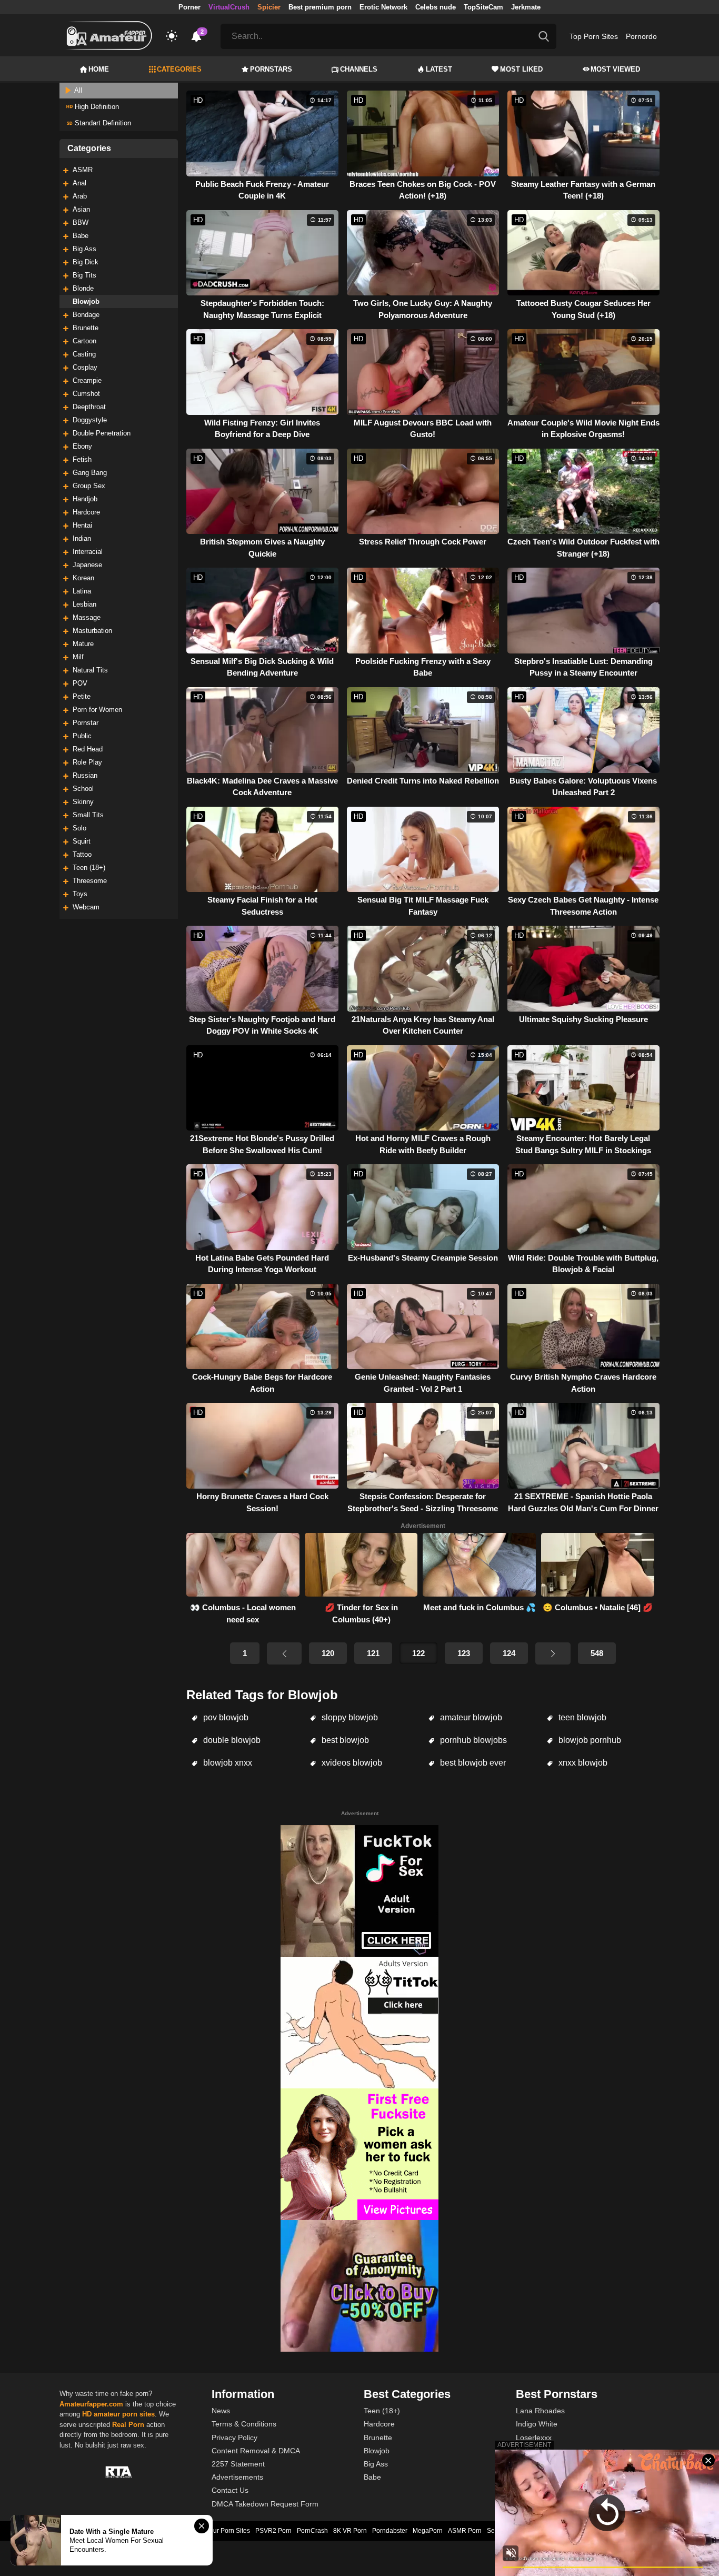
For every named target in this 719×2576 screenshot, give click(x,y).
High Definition (96, 107)
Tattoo (82, 854)
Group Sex (89, 486)
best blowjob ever (472, 1763)
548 (597, 1653)
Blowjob (86, 301)
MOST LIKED (521, 69)
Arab (80, 196)
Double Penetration (102, 433)
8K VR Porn (350, 2531)
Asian (81, 209)
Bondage (86, 315)
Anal (79, 183)
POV (80, 683)
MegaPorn (428, 2531)
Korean (83, 578)
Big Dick (86, 262)
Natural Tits (90, 670)
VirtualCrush (229, 7)
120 (328, 1653)
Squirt (82, 841)
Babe (81, 236)
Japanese (87, 565)
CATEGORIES (179, 69)
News (221, 2411)
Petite (82, 696)
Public (82, 736)
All (77, 90)
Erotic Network (383, 7)
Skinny (83, 802)
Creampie (87, 380)
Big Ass (84, 249)
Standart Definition (102, 123)
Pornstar (86, 723)
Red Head (88, 749)
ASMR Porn (465, 2531)
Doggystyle (90, 420)
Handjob (85, 499)
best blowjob (344, 1740)
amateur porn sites (124, 2414)
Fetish (82, 459)
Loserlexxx (534, 2438)
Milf (78, 657)
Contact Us (230, 2490)
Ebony (82, 446)
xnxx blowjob (582, 1763)
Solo (79, 828)
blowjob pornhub (589, 1740)
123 (464, 1653)
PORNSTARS (271, 69)
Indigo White (537, 2424)
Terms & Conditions (244, 2424)
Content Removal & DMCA (256, 2451)
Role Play (87, 762)
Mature (83, 644)
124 (509, 1653)
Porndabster (390, 2531)
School (83, 789)
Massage (87, 617)
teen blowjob (581, 1717)
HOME (99, 69)
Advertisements (237, 2477)
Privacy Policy (234, 2438)
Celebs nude (436, 7)
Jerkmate (526, 7)
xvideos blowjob (351, 1763)
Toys (80, 894)
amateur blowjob (470, 1717)
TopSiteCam (483, 7)
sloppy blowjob (349, 1717)
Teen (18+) (89, 868)
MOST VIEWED (615, 69)
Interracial (88, 552)
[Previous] (284, 1653)
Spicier (269, 7)
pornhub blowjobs (472, 1740)
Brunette (86, 328)
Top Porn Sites (594, 36)
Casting (84, 354)
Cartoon (84, 341)
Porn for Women (97, 710)
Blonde (83, 288)
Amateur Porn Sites (222, 2531)
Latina (82, 591)
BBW (81, 222)
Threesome (90, 881)
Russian (85, 775)
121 (373, 1653)
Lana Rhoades (540, 2411)
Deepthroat (89, 407)
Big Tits (84, 275)
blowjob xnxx (227, 1763)
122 (418, 1653)
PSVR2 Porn (273, 2531)
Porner (189, 7)
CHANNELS (359, 69)
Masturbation (92, 631)
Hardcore (86, 512)
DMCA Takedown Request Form (265, 2504)
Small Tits (88, 815)
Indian (82, 538)
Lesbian (84, 604)
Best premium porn (320, 7)
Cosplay (85, 367)
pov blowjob (225, 1717)
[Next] (553, 1653)
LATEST (439, 69)
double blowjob (231, 1740)
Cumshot (86, 394)
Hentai (82, 525)
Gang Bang (90, 473)
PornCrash (312, 2531)
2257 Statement (238, 2464)
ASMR (83, 170)
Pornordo (641, 36)
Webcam (86, 907)
